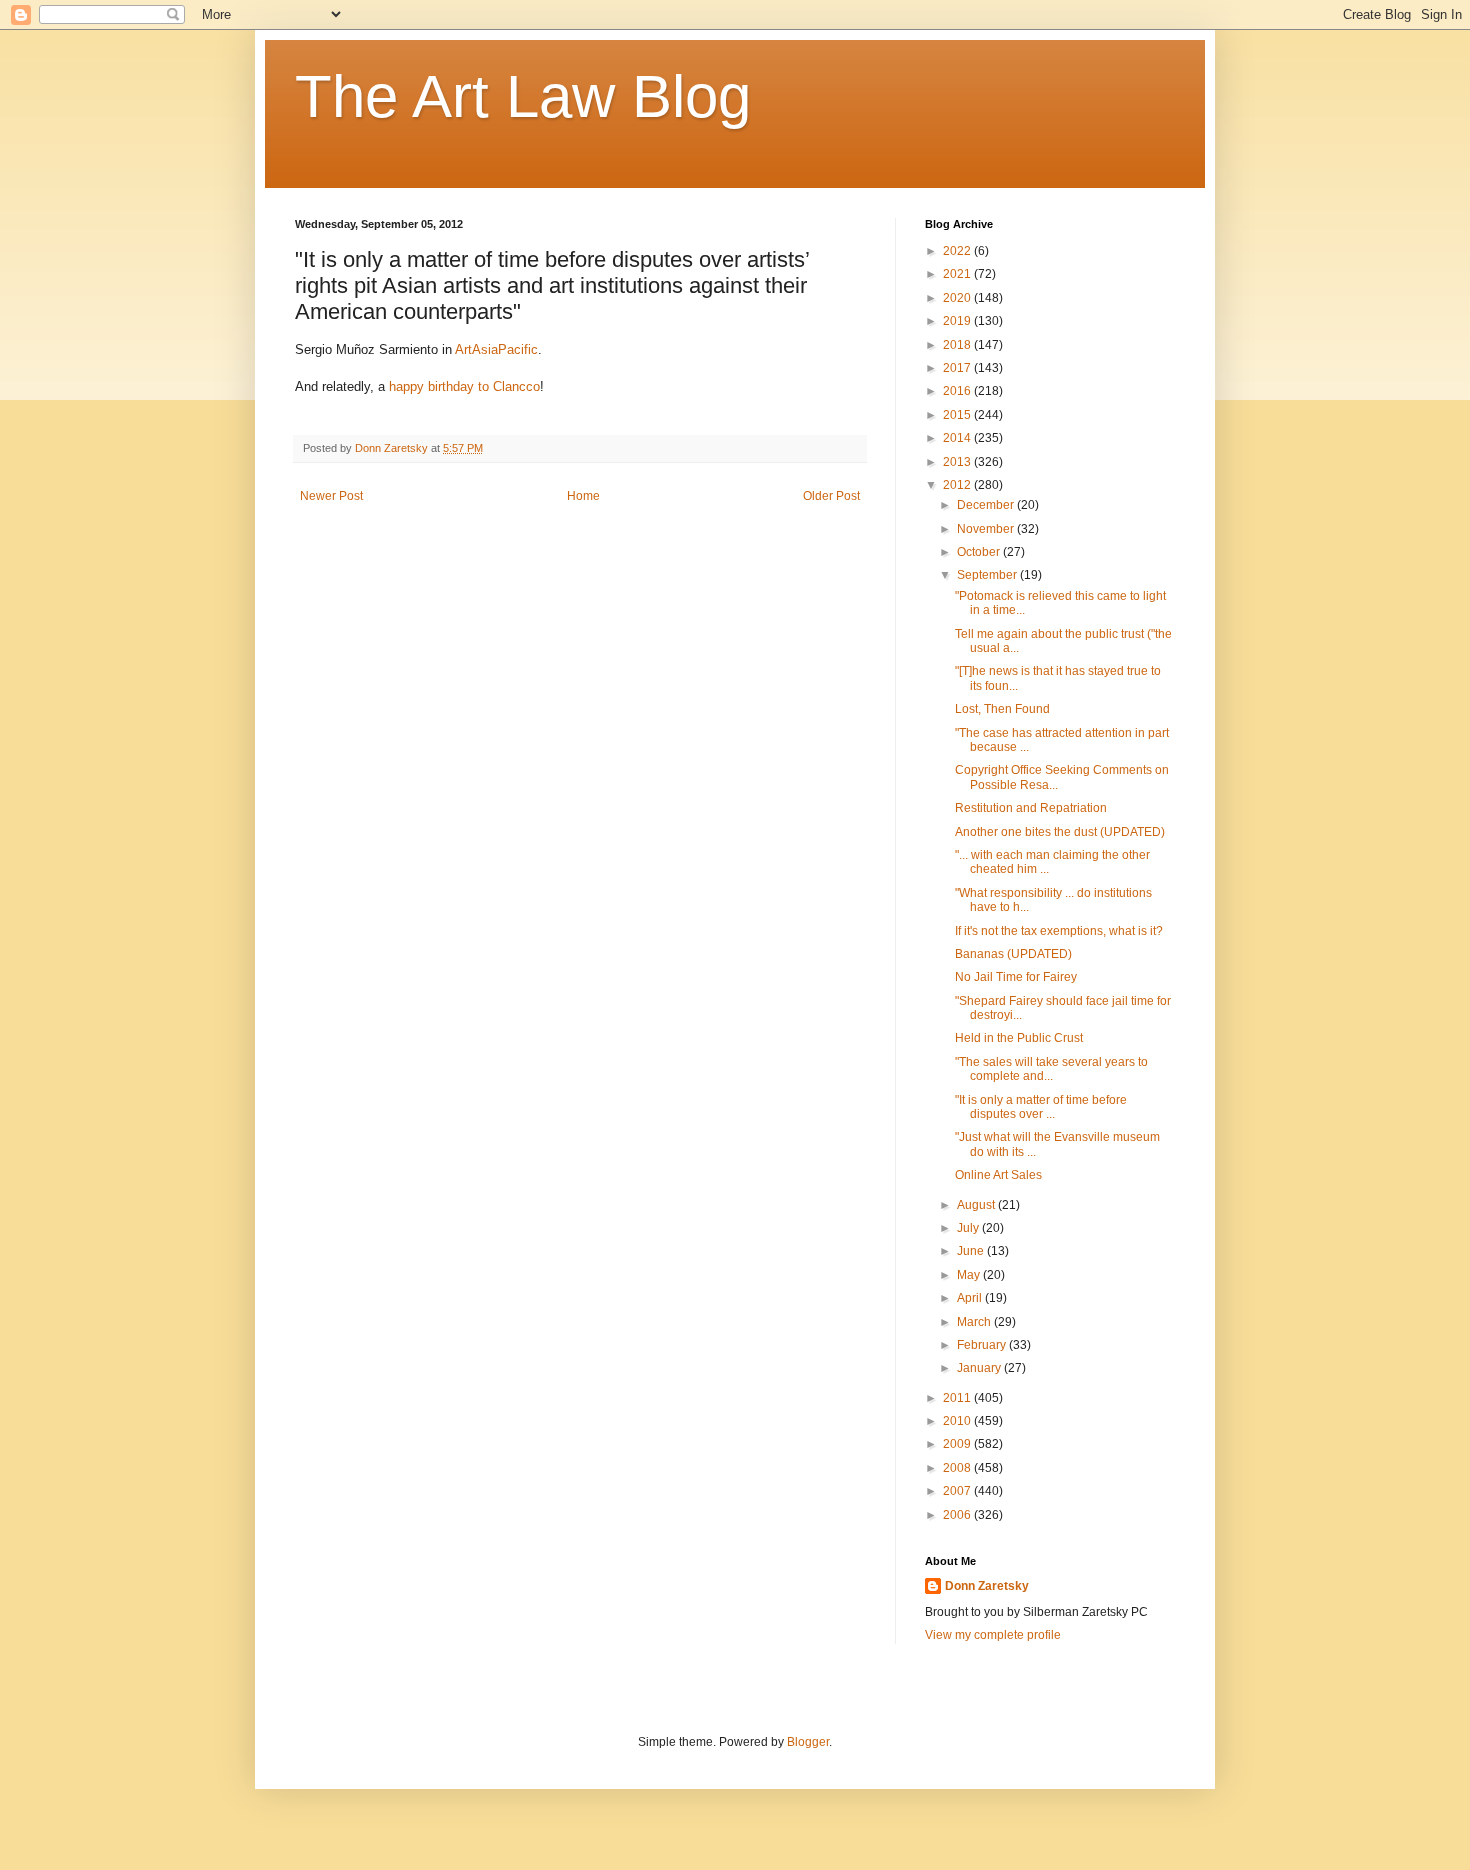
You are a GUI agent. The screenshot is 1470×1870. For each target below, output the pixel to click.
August (977, 1205)
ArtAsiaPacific (496, 349)
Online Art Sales (998, 1175)
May (970, 1275)
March (975, 1322)
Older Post (831, 496)
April (971, 1298)
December (987, 505)
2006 (958, 1515)
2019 (958, 321)
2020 (958, 298)
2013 (958, 462)
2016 (958, 391)
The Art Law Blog (523, 96)
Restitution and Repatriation (1031, 808)
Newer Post (331, 496)
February (983, 1345)
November (987, 529)
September (988, 575)
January (980, 1368)
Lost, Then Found (1002, 709)
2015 (958, 415)
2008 (958, 1468)
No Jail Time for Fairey (1016, 977)
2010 (958, 1421)
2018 (958, 345)
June (972, 1251)
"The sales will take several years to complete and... (1051, 1069)
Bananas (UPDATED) (1013, 954)
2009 (958, 1444)
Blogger (808, 1742)
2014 (958, 438)
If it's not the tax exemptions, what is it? (1059, 931)
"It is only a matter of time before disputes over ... (1041, 1107)
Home (583, 496)
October (980, 552)
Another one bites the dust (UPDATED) (1060, 832)
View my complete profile (993, 1635)
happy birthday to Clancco (464, 386)
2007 (958, 1491)
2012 (958, 485)
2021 (958, 274)
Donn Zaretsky (987, 1586)
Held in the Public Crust (1019, 1038)
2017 (958, 368)
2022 (958, 251)
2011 (958, 1398)
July (969, 1228)
